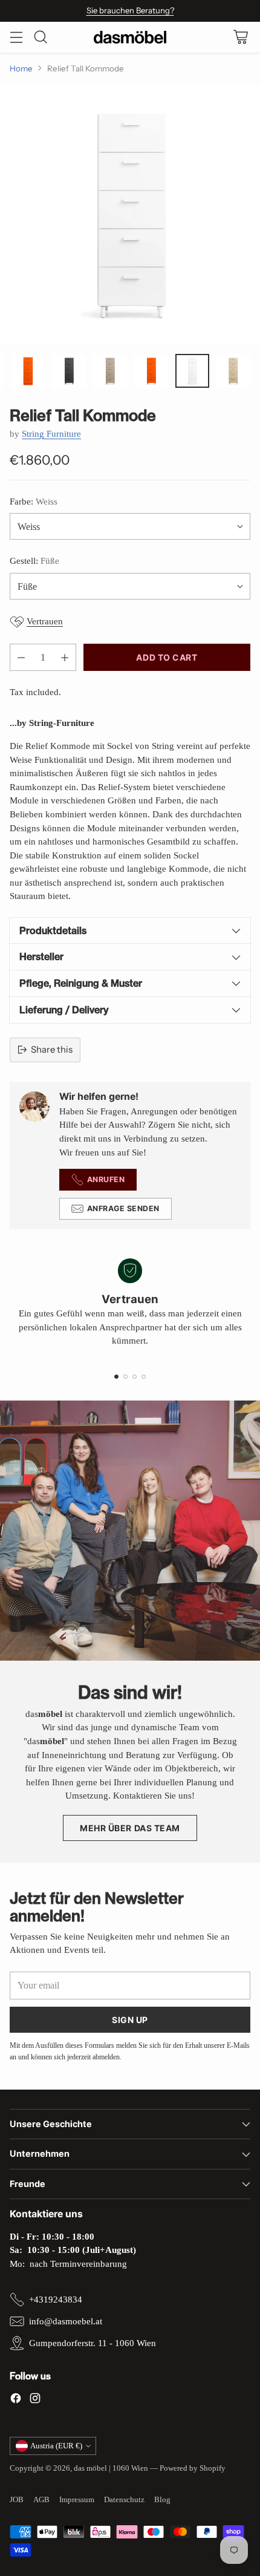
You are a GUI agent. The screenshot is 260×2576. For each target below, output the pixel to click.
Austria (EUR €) (56, 2446)
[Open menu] (16, 37)
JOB (17, 2499)
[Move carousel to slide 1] (116, 1377)
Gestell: (34, 561)
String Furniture (51, 434)
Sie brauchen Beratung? (130, 10)
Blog (162, 2499)
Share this (52, 1049)
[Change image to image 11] (192, 371)
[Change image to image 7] (28, 371)
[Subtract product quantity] (21, 657)
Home (21, 68)
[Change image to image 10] (151, 371)
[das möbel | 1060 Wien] (130, 37)
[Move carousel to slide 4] (144, 1377)
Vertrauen (45, 621)
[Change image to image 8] (69, 371)
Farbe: (34, 502)
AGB (41, 2499)
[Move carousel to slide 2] (125, 1377)
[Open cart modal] (240, 37)
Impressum (77, 2499)
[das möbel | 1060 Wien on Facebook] (16, 2400)
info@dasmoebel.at (66, 2321)
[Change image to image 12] (233, 371)
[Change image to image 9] (110, 371)
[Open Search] (40, 37)
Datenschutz (124, 2499)
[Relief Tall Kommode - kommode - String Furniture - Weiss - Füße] (130, 214)
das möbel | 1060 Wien (111, 2468)
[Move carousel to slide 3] (135, 1377)
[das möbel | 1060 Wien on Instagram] (35, 2400)
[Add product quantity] (65, 657)
